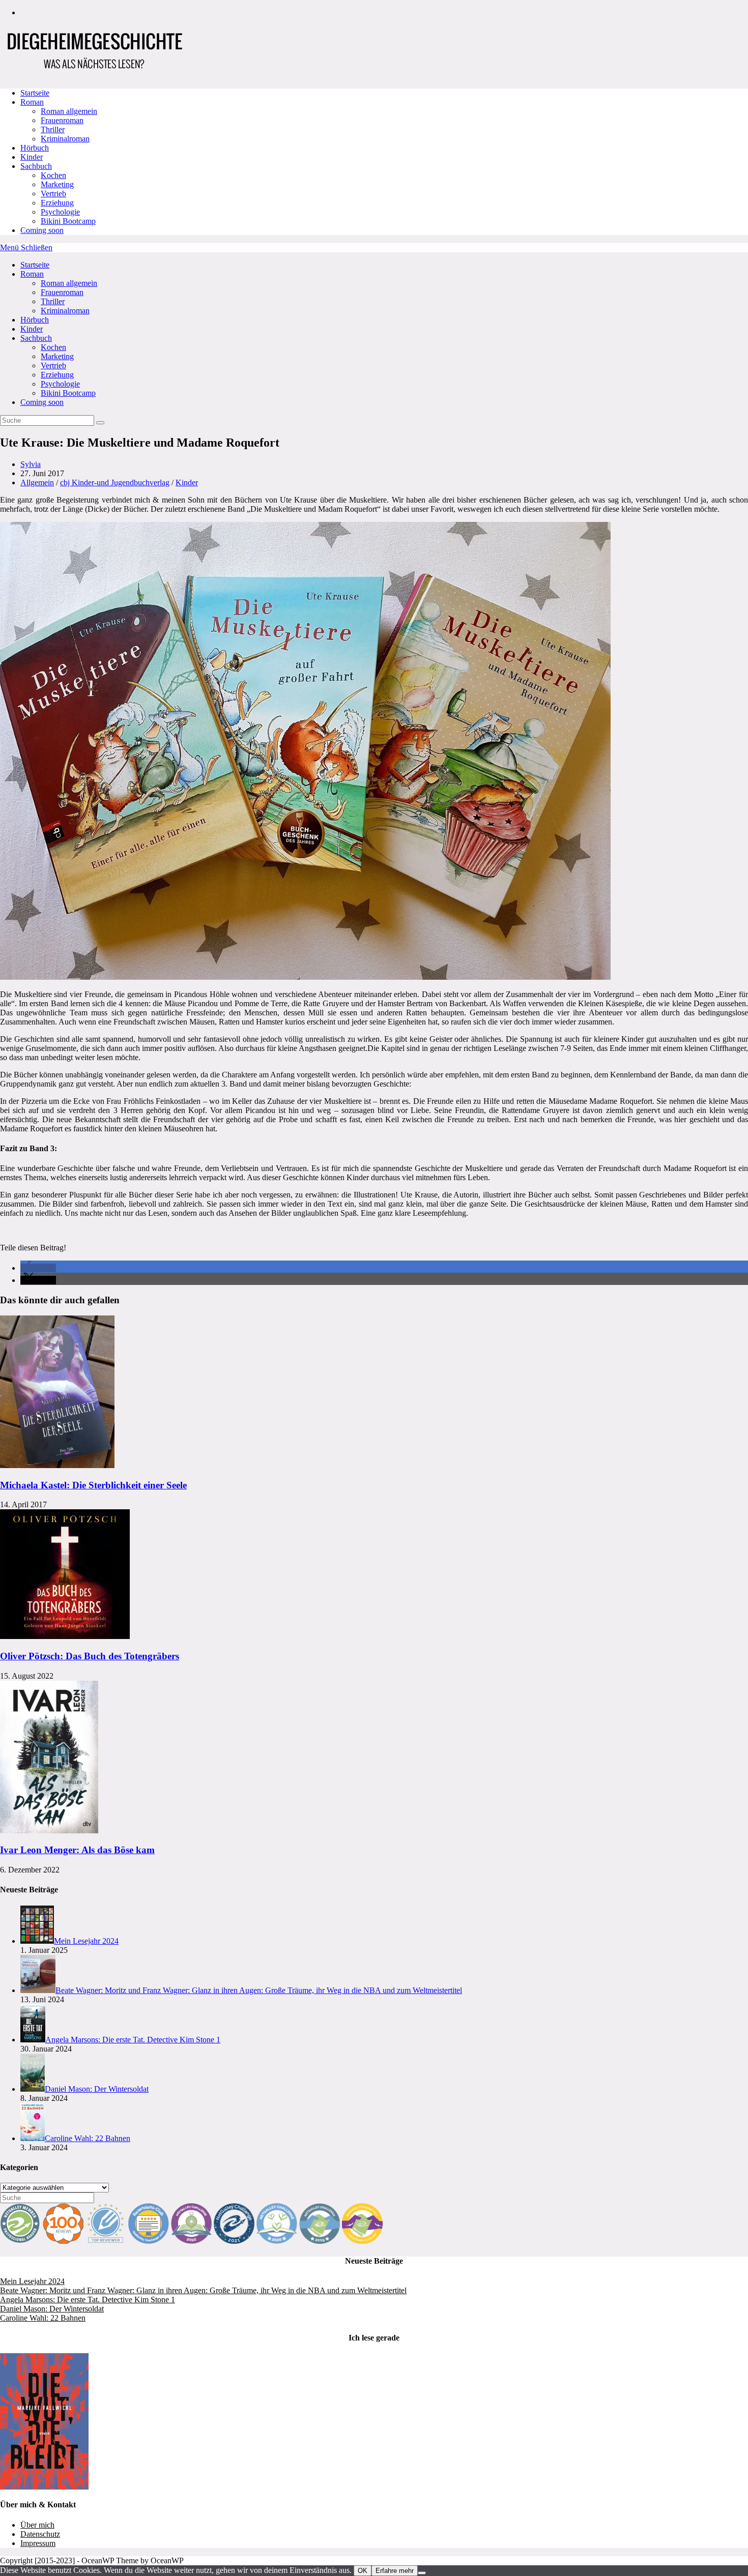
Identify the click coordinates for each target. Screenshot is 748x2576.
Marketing (57, 356)
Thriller (53, 301)
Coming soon (42, 402)
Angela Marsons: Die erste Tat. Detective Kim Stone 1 (88, 2300)
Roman (32, 274)
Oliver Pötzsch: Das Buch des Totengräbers (90, 1656)
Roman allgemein (69, 283)
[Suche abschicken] (100, 423)
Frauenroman (62, 292)
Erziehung (57, 375)
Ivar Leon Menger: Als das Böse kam (77, 1850)
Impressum (38, 2543)
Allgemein (37, 482)
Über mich (37, 2525)
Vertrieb (53, 365)
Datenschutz (40, 2534)
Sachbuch (36, 338)
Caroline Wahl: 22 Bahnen (43, 2318)
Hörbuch (35, 320)
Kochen (53, 347)
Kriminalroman (65, 311)
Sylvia (31, 464)
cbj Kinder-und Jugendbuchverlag (115, 482)
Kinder (32, 329)
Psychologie (60, 384)
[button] (38, 1268)
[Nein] (422, 2573)
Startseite (35, 265)
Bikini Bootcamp (68, 393)
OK (363, 2571)
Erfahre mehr (395, 2571)
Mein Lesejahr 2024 (32, 2281)
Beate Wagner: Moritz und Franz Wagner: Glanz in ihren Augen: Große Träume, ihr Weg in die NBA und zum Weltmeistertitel (203, 2290)
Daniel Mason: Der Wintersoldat (52, 2309)
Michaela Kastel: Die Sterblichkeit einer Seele (93, 1485)
